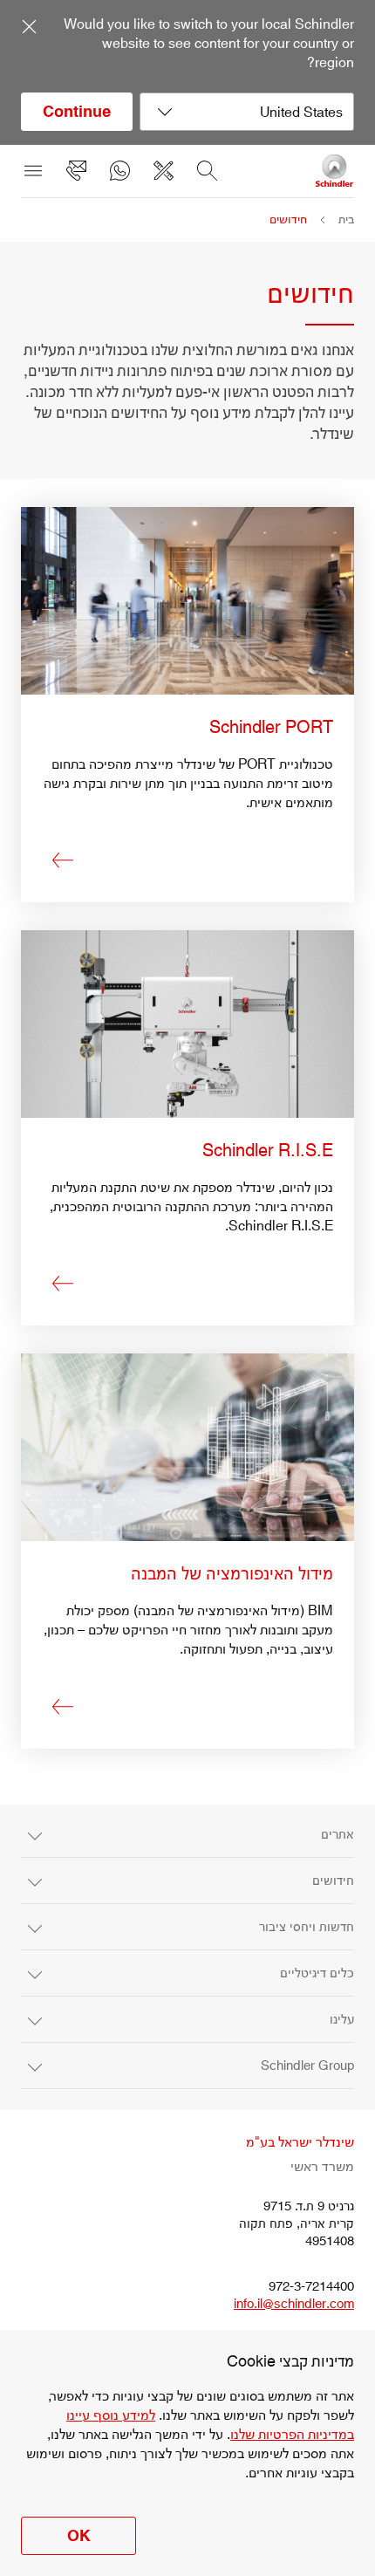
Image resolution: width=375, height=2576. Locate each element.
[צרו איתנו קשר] (76, 171)
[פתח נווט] (32, 171)
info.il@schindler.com (294, 2303)
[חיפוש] (207, 171)
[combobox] (247, 112)
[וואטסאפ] (119, 171)
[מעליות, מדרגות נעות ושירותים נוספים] (334, 171)
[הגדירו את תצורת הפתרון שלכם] (163, 171)
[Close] (29, 26)
